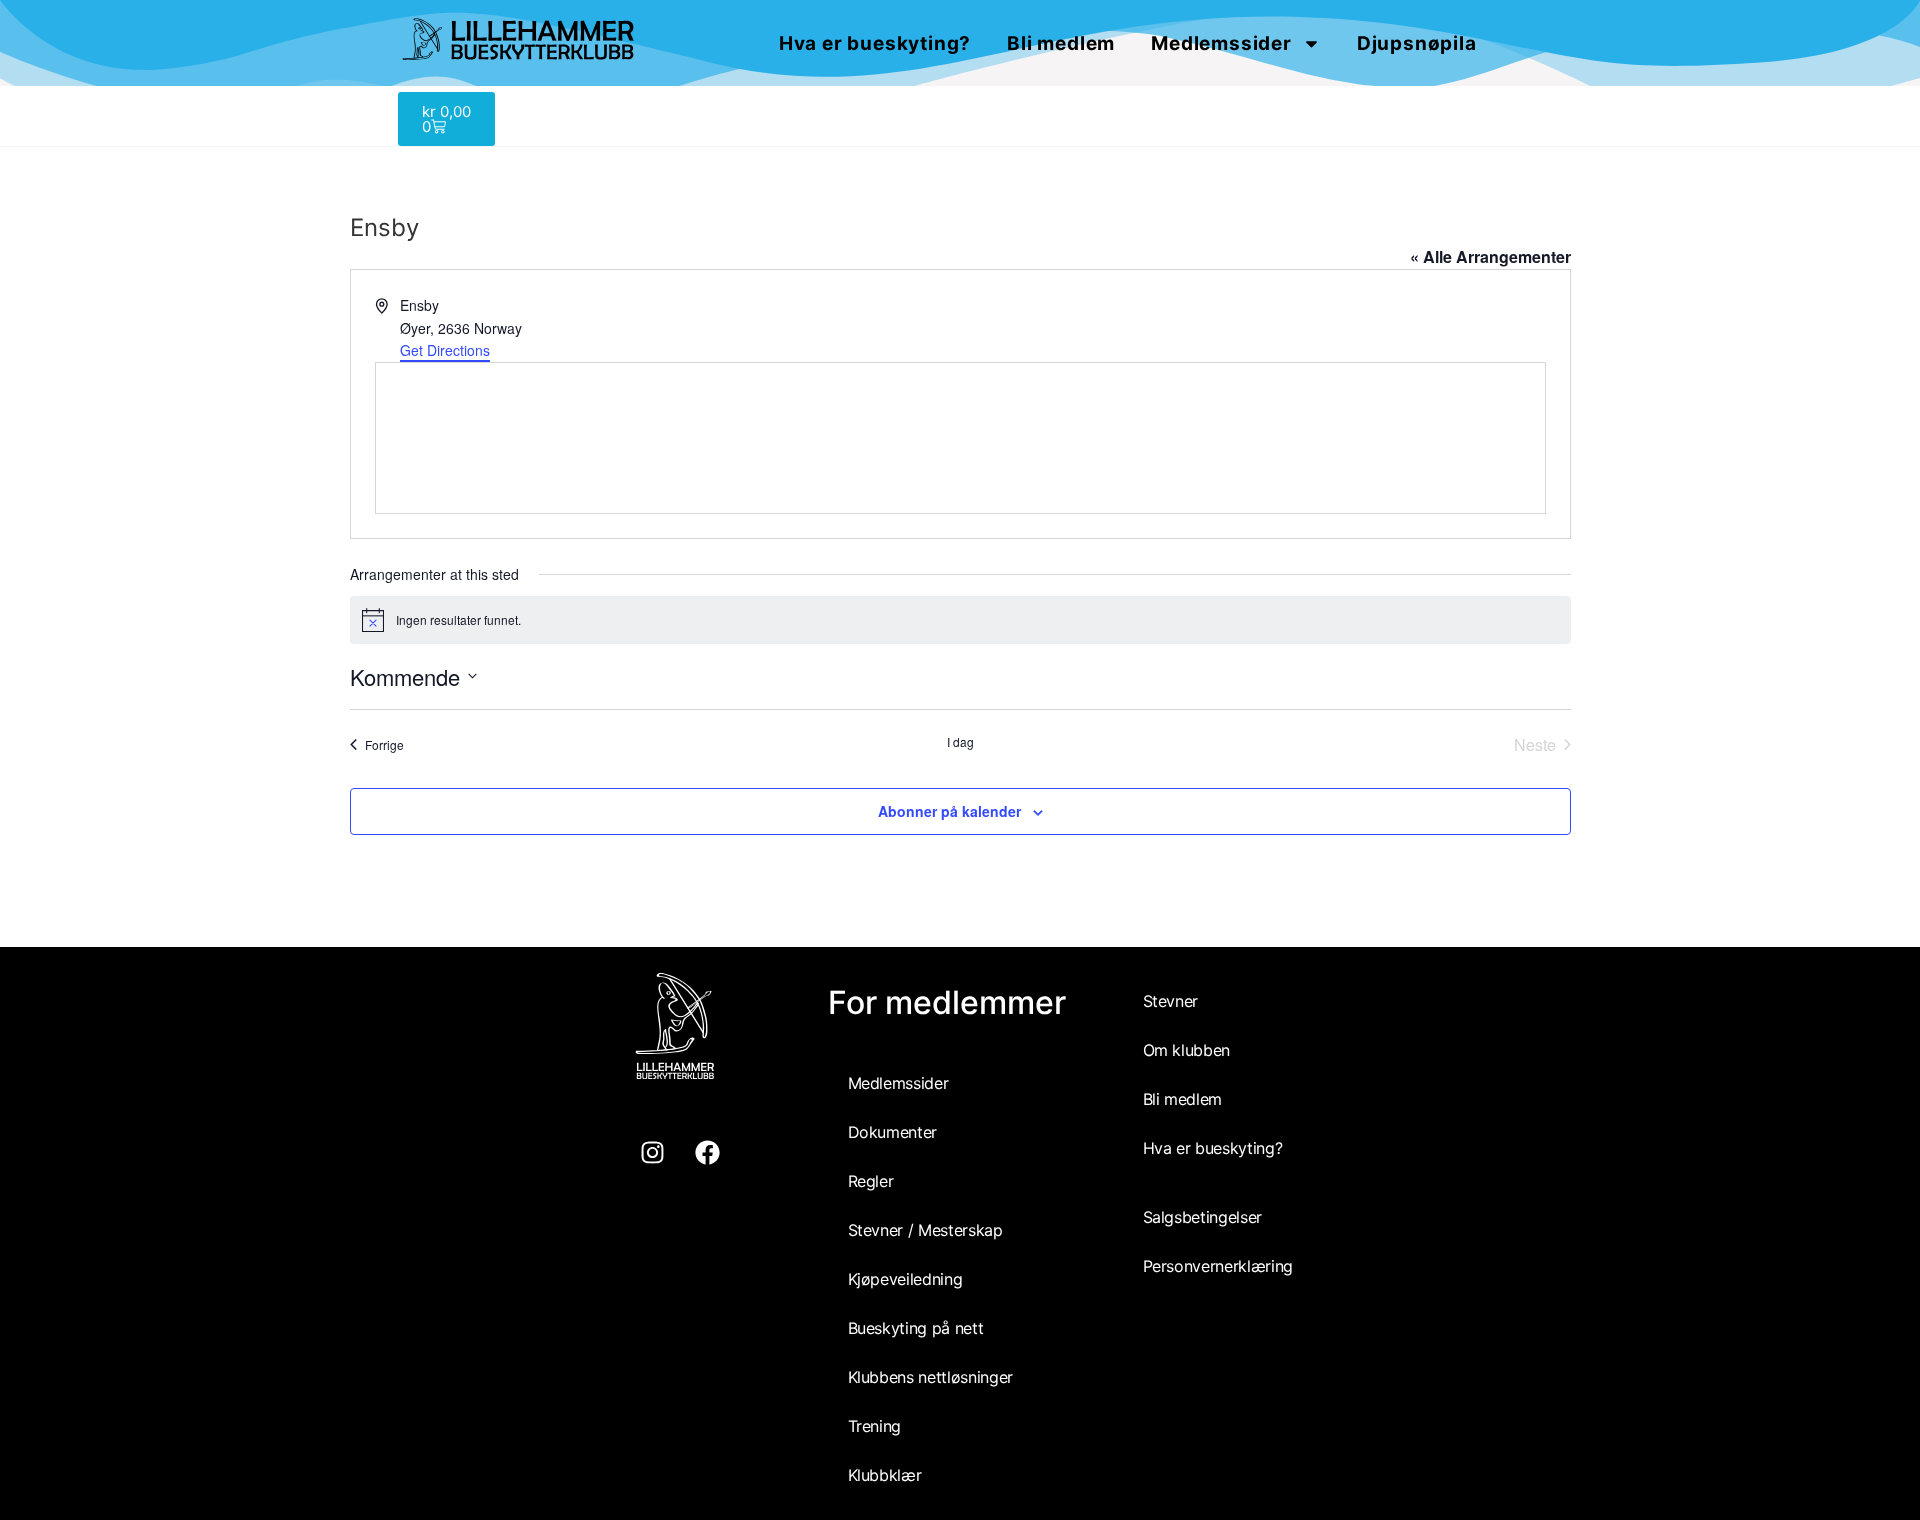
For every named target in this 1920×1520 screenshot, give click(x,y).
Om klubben (1187, 1050)
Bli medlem (1061, 43)
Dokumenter (893, 1132)
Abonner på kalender (949, 811)
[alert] (960, 620)
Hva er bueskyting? (875, 43)
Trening (875, 1426)
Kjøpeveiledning (905, 1279)
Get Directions (445, 350)
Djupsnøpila (1417, 43)
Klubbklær (885, 1475)
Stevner (1171, 1001)
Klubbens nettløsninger (930, 1377)
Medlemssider (1221, 43)
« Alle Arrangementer (1490, 256)
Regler (871, 1181)
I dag (960, 742)
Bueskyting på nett (916, 1328)
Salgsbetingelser (1202, 1217)
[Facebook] (708, 1153)
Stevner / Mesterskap (925, 1230)
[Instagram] (653, 1153)
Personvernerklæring (1218, 1266)
